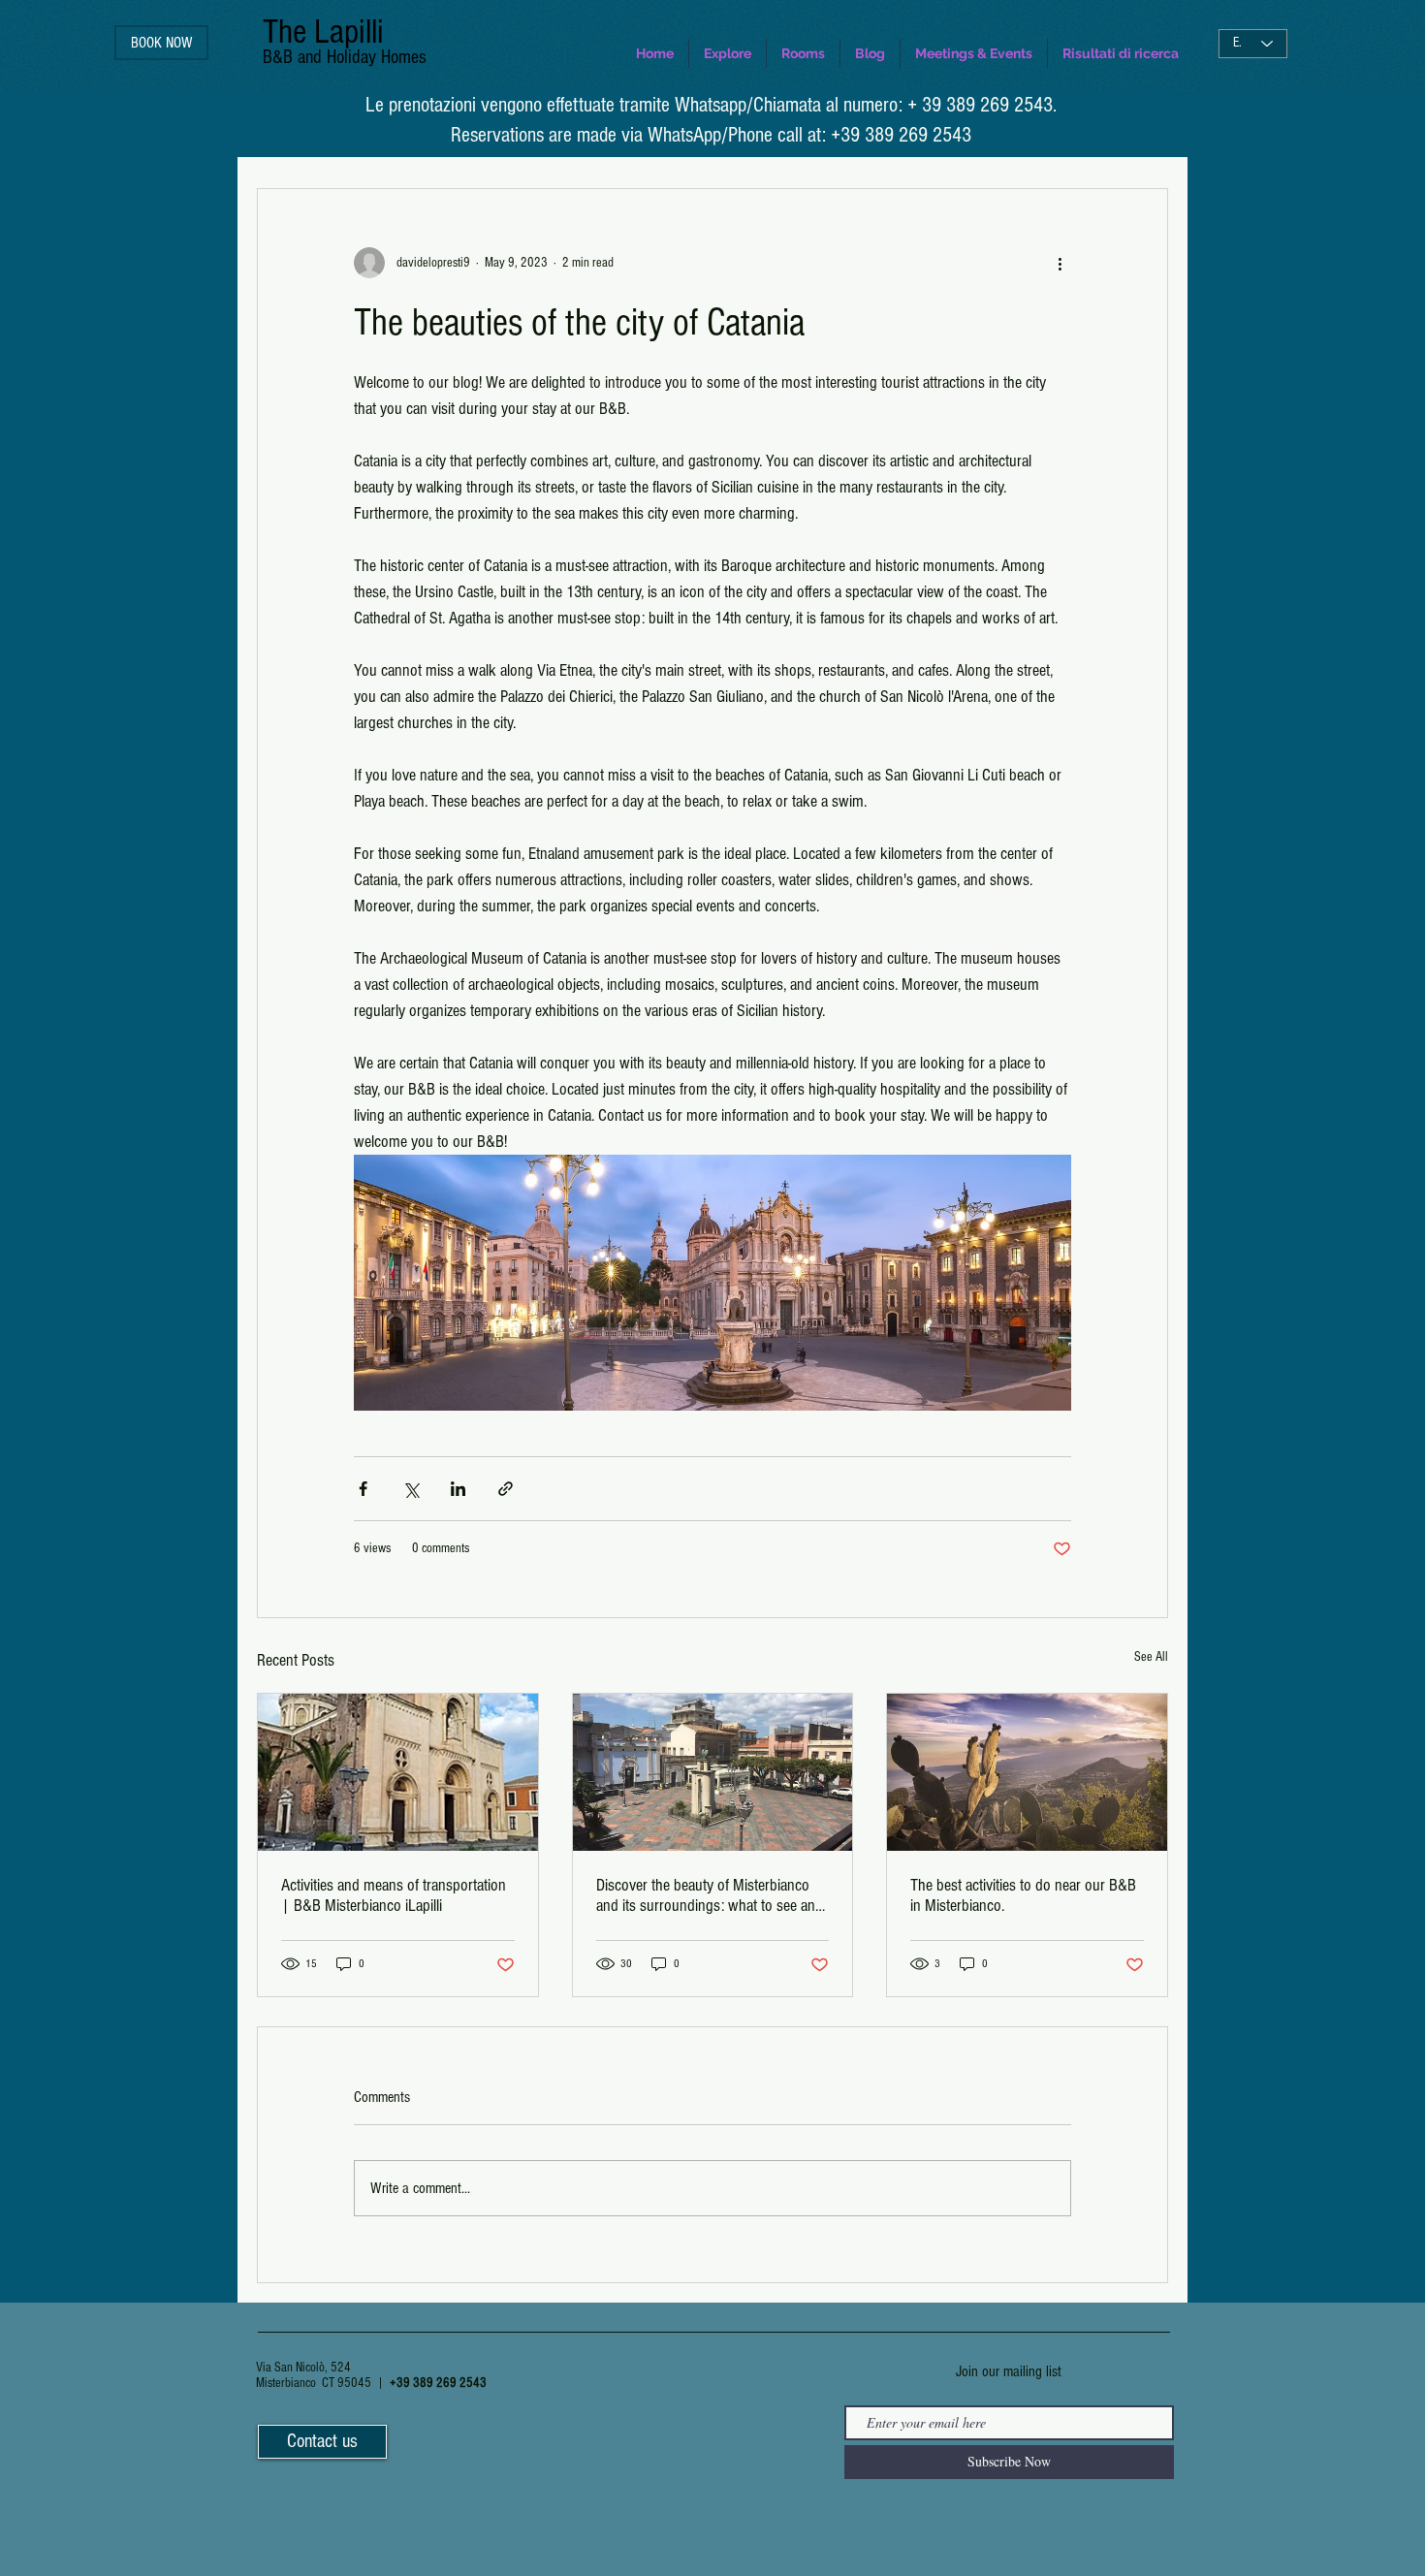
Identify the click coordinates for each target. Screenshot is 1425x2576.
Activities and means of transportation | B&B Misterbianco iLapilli (394, 1895)
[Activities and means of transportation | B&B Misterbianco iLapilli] (398, 1772)
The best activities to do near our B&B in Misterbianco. (1023, 1895)
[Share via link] (506, 1489)
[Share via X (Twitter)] (411, 1489)
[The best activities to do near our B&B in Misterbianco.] (1027, 1772)
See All (1151, 1657)
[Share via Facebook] (363, 1489)
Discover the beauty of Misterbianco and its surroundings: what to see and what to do (710, 1895)
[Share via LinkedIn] (458, 1489)
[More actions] (1060, 263)
